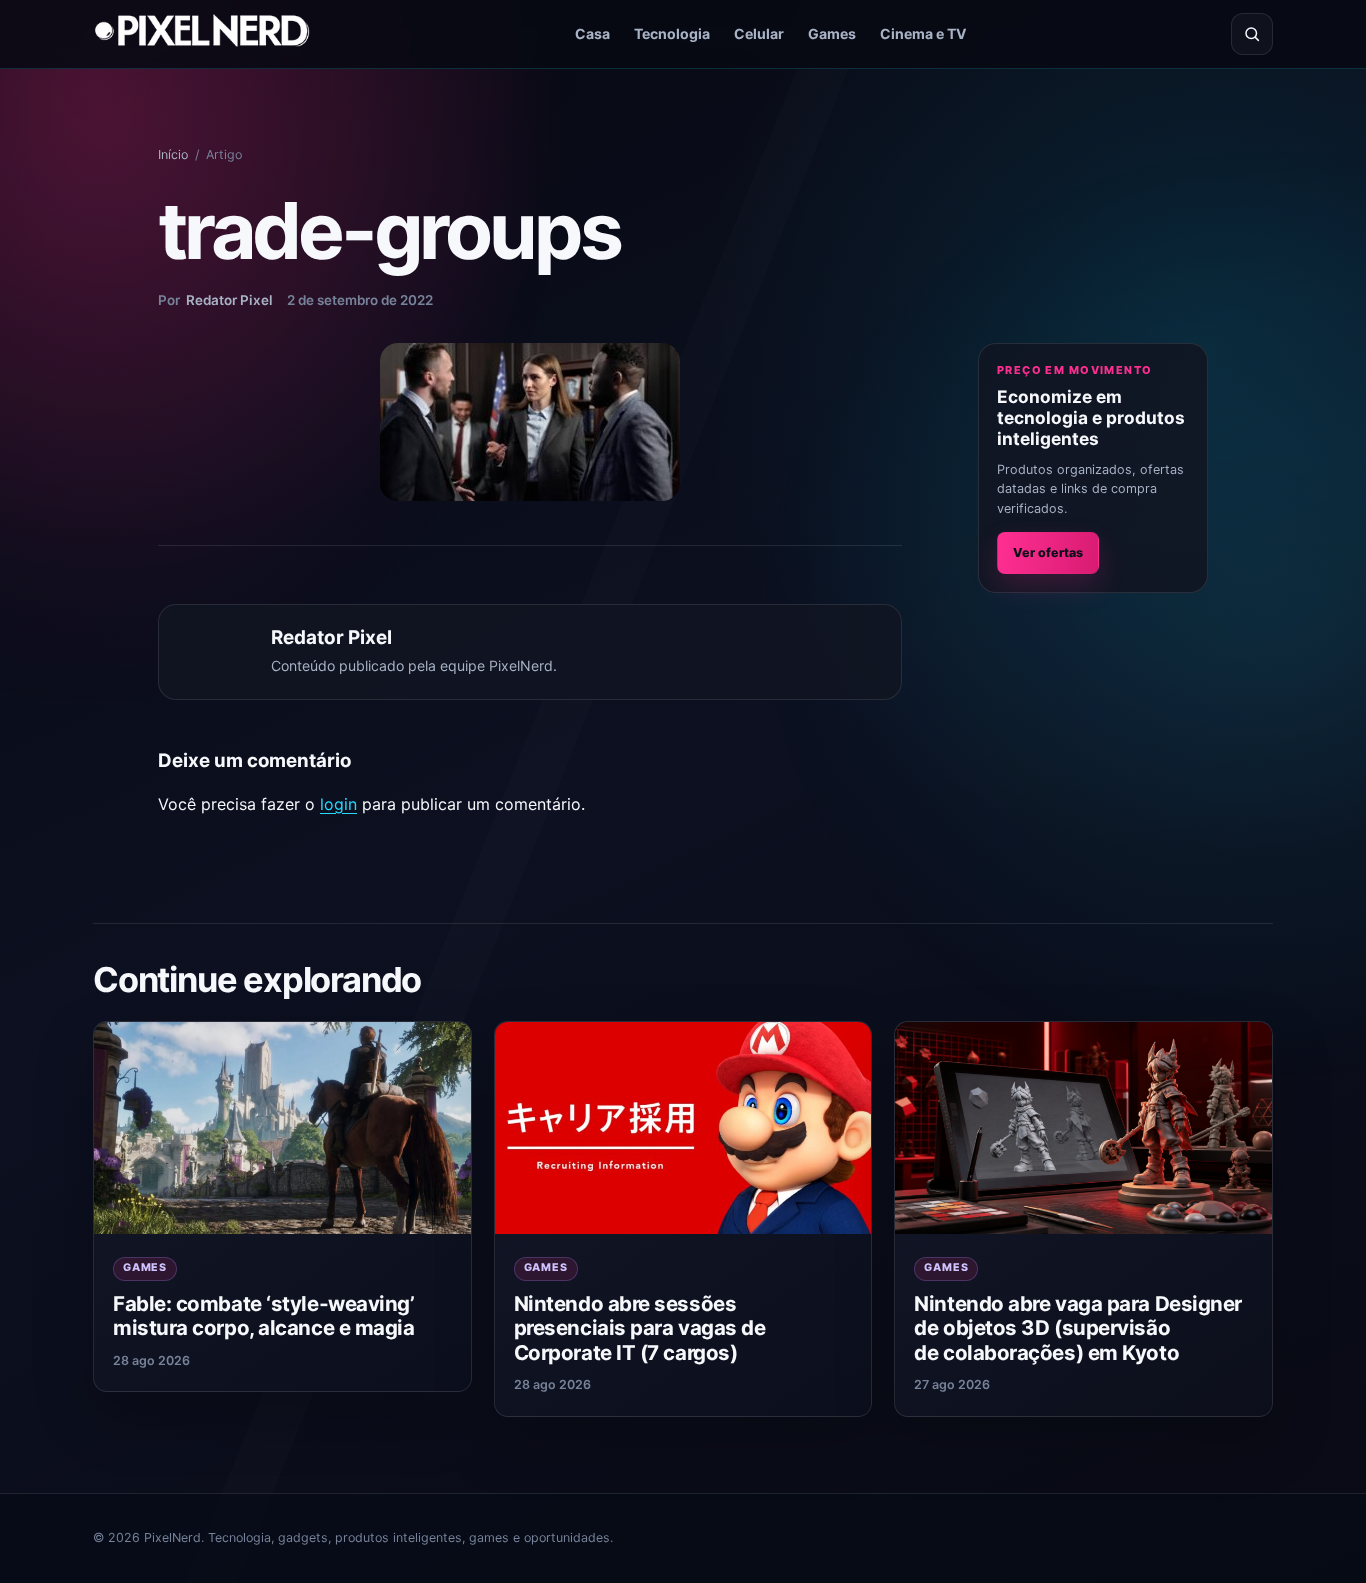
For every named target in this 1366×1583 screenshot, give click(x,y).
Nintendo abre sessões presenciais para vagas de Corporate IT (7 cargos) (640, 1328)
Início (173, 154)
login (338, 804)
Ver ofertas (1048, 552)
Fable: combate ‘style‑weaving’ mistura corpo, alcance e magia (263, 1316)
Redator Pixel (229, 300)
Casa (592, 33)
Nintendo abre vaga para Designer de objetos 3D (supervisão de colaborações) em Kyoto (1078, 1328)
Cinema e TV (923, 33)
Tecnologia (672, 33)
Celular (759, 33)
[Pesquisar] (1252, 34)
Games (832, 33)
